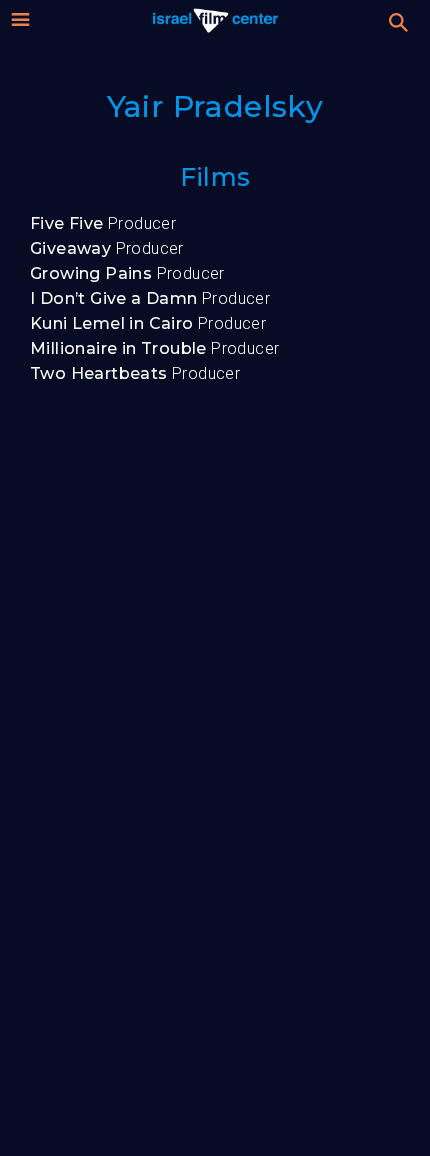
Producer (103, 223)
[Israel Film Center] (215, 20)
